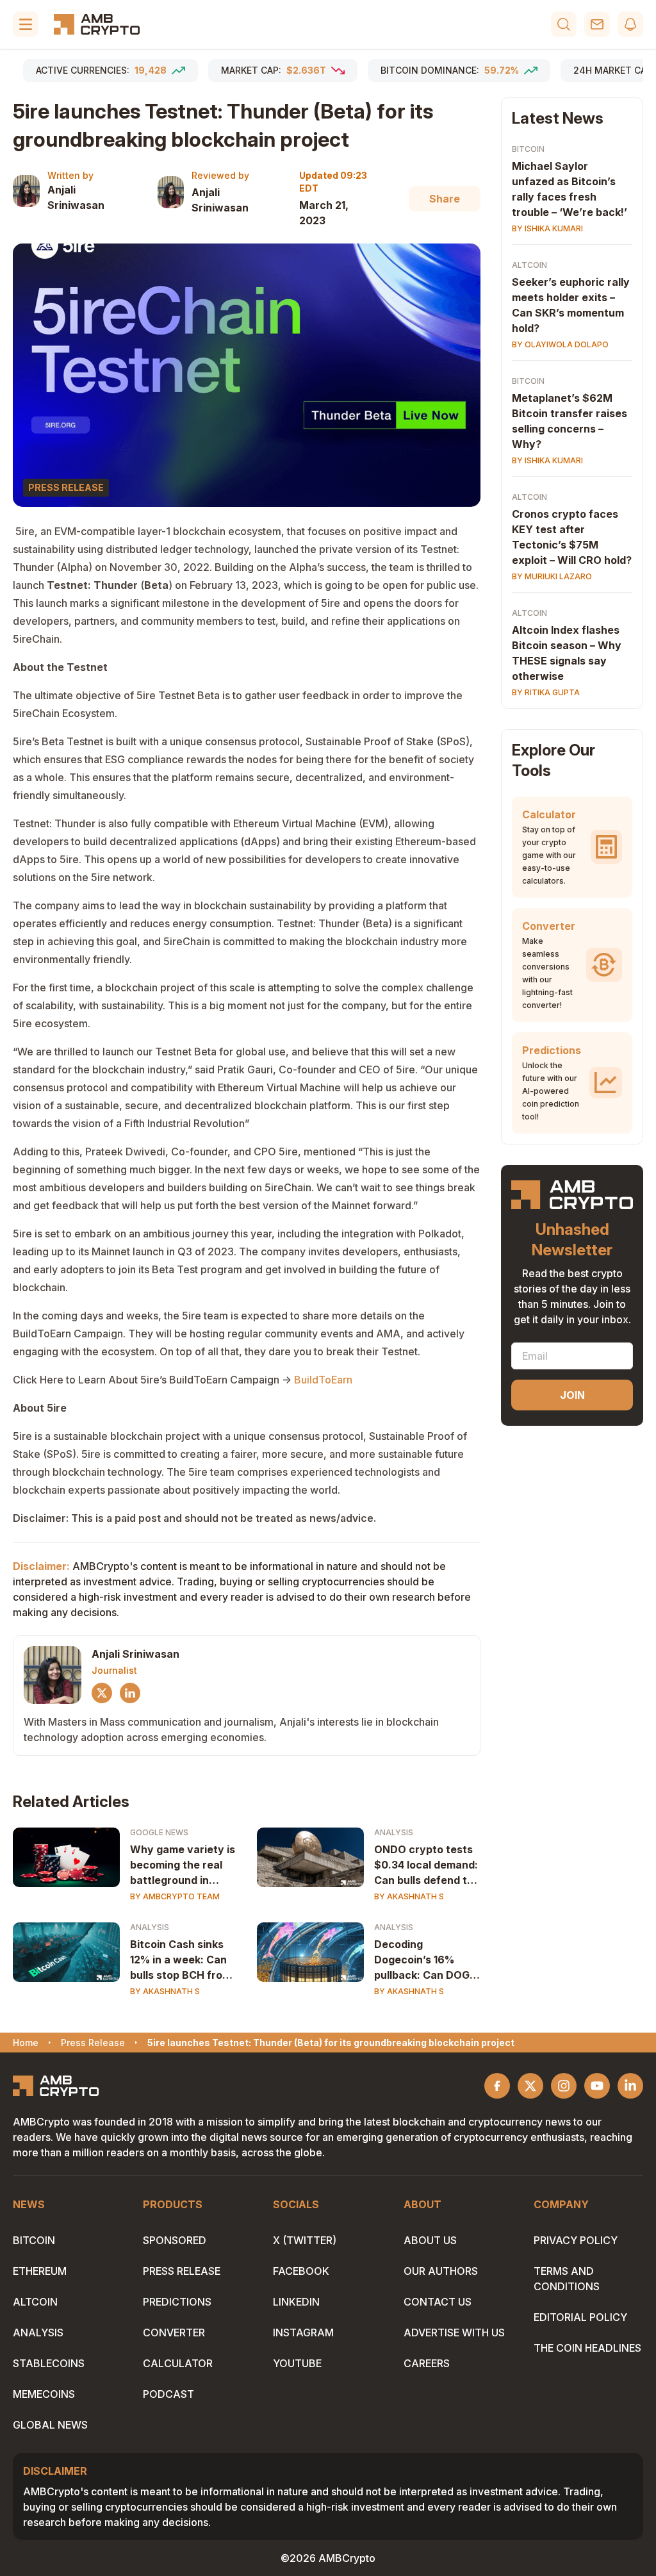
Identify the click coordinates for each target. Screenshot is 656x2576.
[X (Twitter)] (102, 1693)
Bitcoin (528, 149)
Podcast (168, 2394)
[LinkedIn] (130, 1693)
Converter (174, 2332)
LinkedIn (296, 2302)
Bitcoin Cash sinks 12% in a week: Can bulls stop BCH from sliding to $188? (181, 1960)
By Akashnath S (409, 1896)
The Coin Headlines (587, 2348)
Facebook (301, 2271)
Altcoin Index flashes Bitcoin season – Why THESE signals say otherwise (567, 653)
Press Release (182, 2271)
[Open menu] (26, 24)
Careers (427, 2363)
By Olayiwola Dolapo (560, 344)
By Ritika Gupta (546, 692)
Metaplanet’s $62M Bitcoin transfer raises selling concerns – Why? (570, 421)
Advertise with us (454, 2332)
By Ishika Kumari (547, 228)
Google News (159, 1832)
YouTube (297, 2363)
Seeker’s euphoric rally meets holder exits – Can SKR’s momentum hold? (571, 305)
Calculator (178, 2363)
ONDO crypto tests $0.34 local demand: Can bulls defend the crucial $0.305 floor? (427, 1865)
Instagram (303, 2332)
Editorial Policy (580, 2317)
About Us (430, 2240)
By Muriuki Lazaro (552, 576)
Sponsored (175, 2240)
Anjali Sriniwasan (76, 197)
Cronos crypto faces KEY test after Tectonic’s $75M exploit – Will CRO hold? (572, 537)
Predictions (177, 2302)
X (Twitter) (305, 2240)
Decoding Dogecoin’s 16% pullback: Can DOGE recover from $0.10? (426, 1960)
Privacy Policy (576, 2240)
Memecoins (44, 2394)
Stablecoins (49, 2363)
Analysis (394, 1832)
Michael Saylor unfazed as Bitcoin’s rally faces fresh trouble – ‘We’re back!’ (570, 189)
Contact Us (438, 2302)
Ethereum (40, 2271)
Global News (50, 2425)
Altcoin (529, 265)
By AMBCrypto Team (175, 1896)
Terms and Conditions (567, 2279)
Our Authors (441, 2271)
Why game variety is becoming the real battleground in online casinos (183, 1865)
